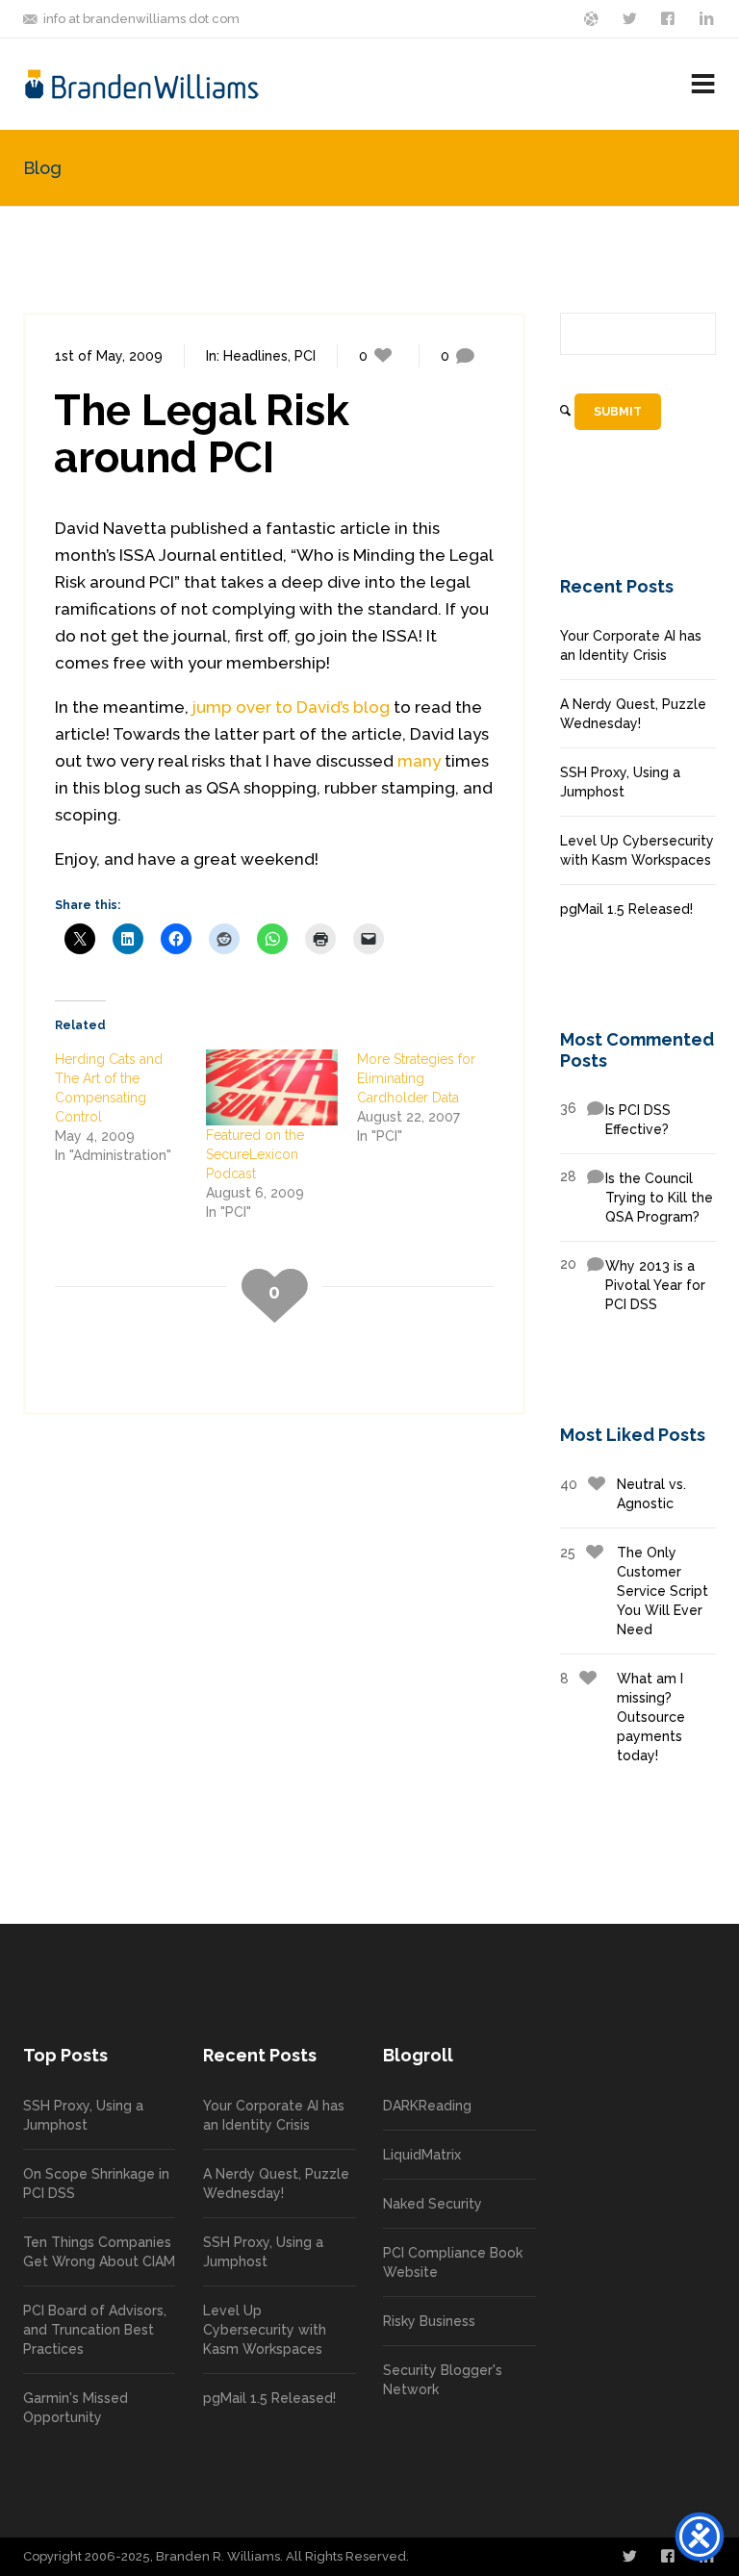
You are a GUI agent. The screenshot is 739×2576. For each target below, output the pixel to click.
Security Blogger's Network (443, 2380)
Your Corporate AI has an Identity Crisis (631, 645)
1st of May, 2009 (109, 356)
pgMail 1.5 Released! (626, 909)
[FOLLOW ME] (631, 17)
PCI (305, 356)
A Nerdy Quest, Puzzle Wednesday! (633, 714)
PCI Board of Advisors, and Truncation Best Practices (95, 2330)
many (419, 761)
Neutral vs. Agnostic (623, 1494)
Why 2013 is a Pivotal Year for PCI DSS (633, 1284)
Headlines (255, 356)
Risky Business (429, 2321)
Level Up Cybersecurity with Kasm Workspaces (637, 850)
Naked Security (433, 2204)
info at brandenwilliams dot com (141, 19)
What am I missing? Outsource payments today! (623, 1717)
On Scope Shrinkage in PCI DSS (96, 2184)
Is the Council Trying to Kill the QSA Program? (637, 1197)
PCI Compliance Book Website (453, 2262)
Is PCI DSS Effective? (615, 1119)
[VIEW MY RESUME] (708, 17)
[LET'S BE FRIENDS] (670, 17)
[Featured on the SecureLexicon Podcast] (272, 1087)
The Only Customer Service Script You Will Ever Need (634, 1591)
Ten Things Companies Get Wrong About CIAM (99, 2252)
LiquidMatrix (422, 2155)
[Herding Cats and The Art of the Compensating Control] (130, 1107)
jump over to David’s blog (291, 707)
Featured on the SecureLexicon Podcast (255, 1154)
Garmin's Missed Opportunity (76, 2408)
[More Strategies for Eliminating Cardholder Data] (433, 1098)
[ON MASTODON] (593, 17)
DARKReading (427, 2106)
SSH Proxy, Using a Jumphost (620, 782)
